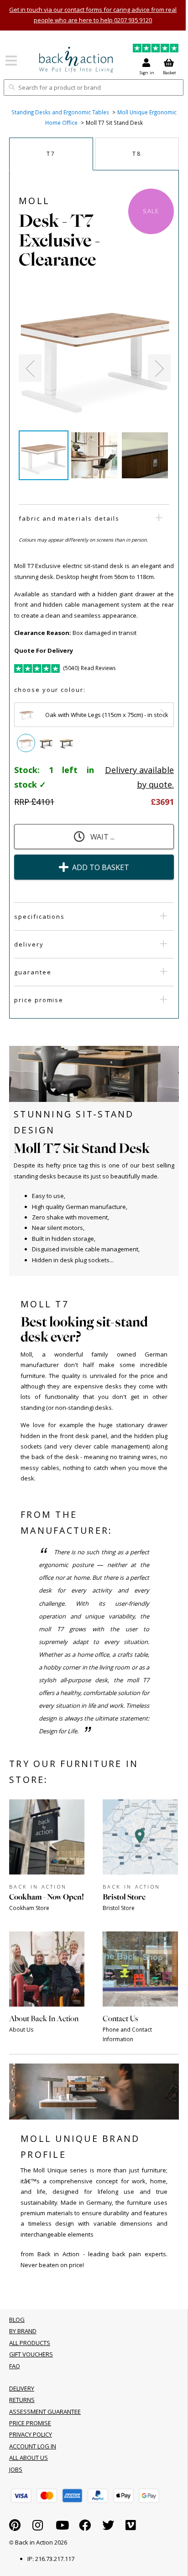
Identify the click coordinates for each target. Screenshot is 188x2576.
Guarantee (33, 972)
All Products (30, 2343)
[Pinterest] (15, 2527)
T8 (137, 154)
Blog (17, 2320)
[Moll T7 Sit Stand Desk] (76, 60)
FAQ (15, 2366)
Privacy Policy (31, 2434)
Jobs (16, 2469)
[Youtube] (62, 2527)
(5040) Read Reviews (89, 668)
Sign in (147, 73)
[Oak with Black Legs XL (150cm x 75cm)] (67, 743)
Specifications (39, 917)
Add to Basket (101, 867)
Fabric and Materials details (69, 518)
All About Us (29, 2458)
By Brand (23, 2331)
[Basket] (21, 2496)
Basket (170, 73)
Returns (22, 2400)
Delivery (29, 944)
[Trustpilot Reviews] (156, 49)
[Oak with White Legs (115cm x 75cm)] (26, 743)
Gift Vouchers (31, 2354)
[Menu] (11, 64)
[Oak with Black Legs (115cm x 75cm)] (47, 743)
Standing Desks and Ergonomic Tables (60, 112)
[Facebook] (85, 2527)
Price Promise (39, 1000)
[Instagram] (38, 2527)
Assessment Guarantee (45, 2412)
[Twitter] (108, 2527)
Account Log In (33, 2446)
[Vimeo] (131, 2527)
